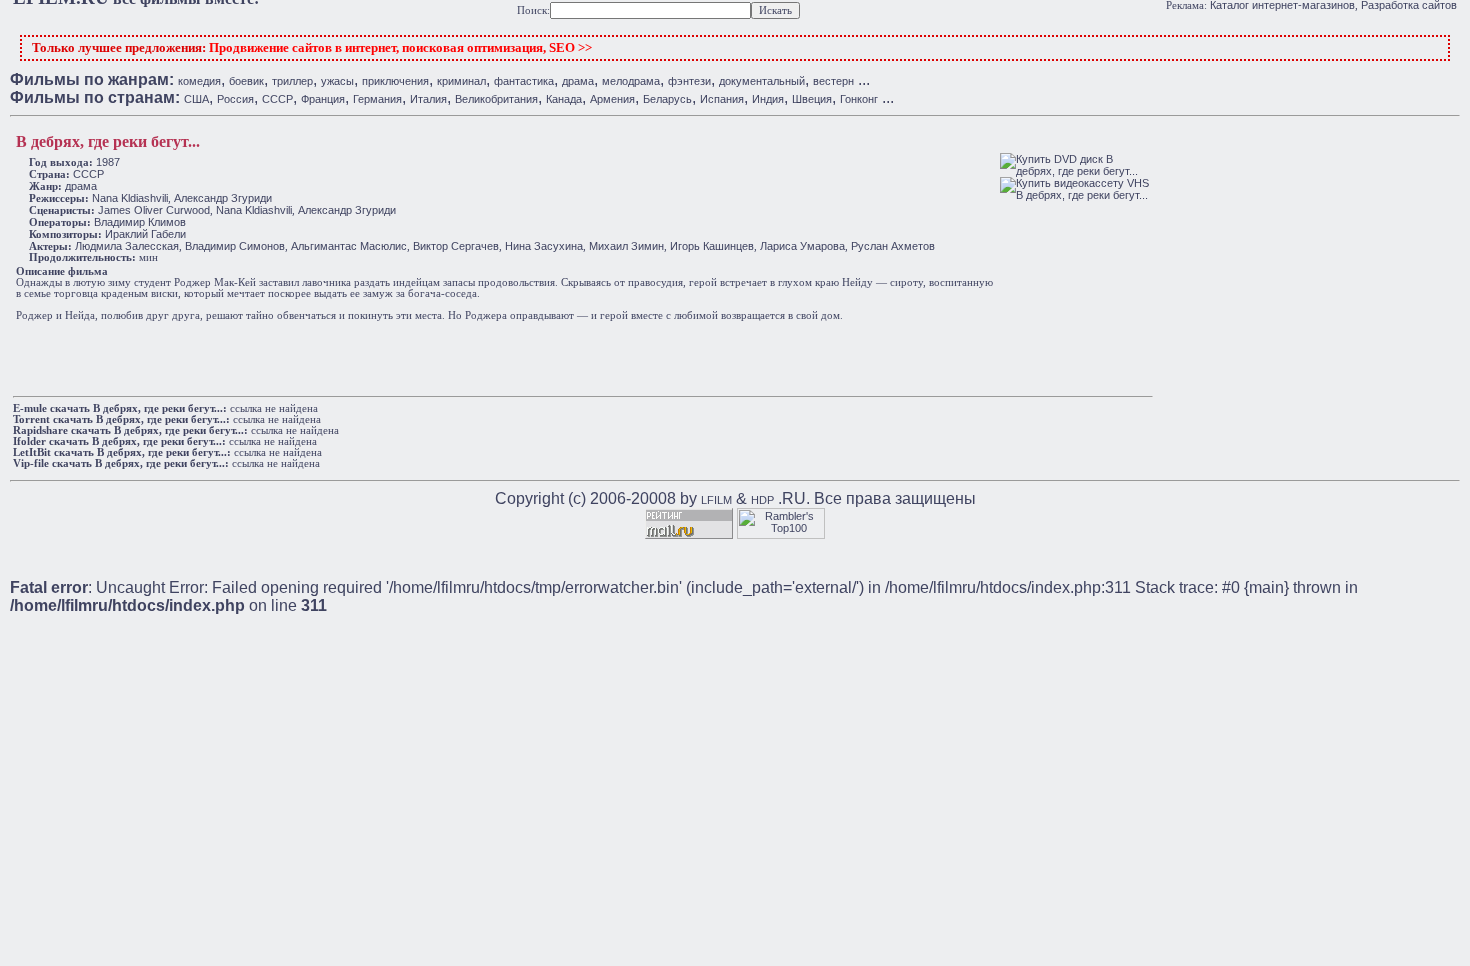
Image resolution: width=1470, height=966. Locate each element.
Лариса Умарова (802, 246)
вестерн (833, 81)
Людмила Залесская (127, 246)
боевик (246, 81)
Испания (722, 99)
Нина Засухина (544, 246)
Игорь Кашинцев (712, 246)
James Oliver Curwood (154, 210)
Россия (235, 99)
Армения (612, 99)
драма (578, 81)
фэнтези (689, 81)
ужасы (337, 81)
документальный (762, 81)
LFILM (716, 500)
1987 (108, 162)
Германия (377, 99)
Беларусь (667, 99)
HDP (762, 500)
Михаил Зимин (626, 246)
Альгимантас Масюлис (349, 246)
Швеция (812, 99)
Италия (428, 99)
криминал (461, 81)
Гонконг (859, 99)
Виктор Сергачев (456, 246)
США (196, 99)
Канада (564, 99)
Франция (323, 99)
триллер (292, 81)
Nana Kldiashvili (130, 198)
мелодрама (631, 81)
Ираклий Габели (145, 234)
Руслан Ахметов (893, 246)
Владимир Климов (140, 222)
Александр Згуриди (223, 198)
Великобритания (496, 99)
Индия (768, 99)
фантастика (524, 81)
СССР (277, 99)
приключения (395, 81)
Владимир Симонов (235, 246)
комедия (199, 81)
